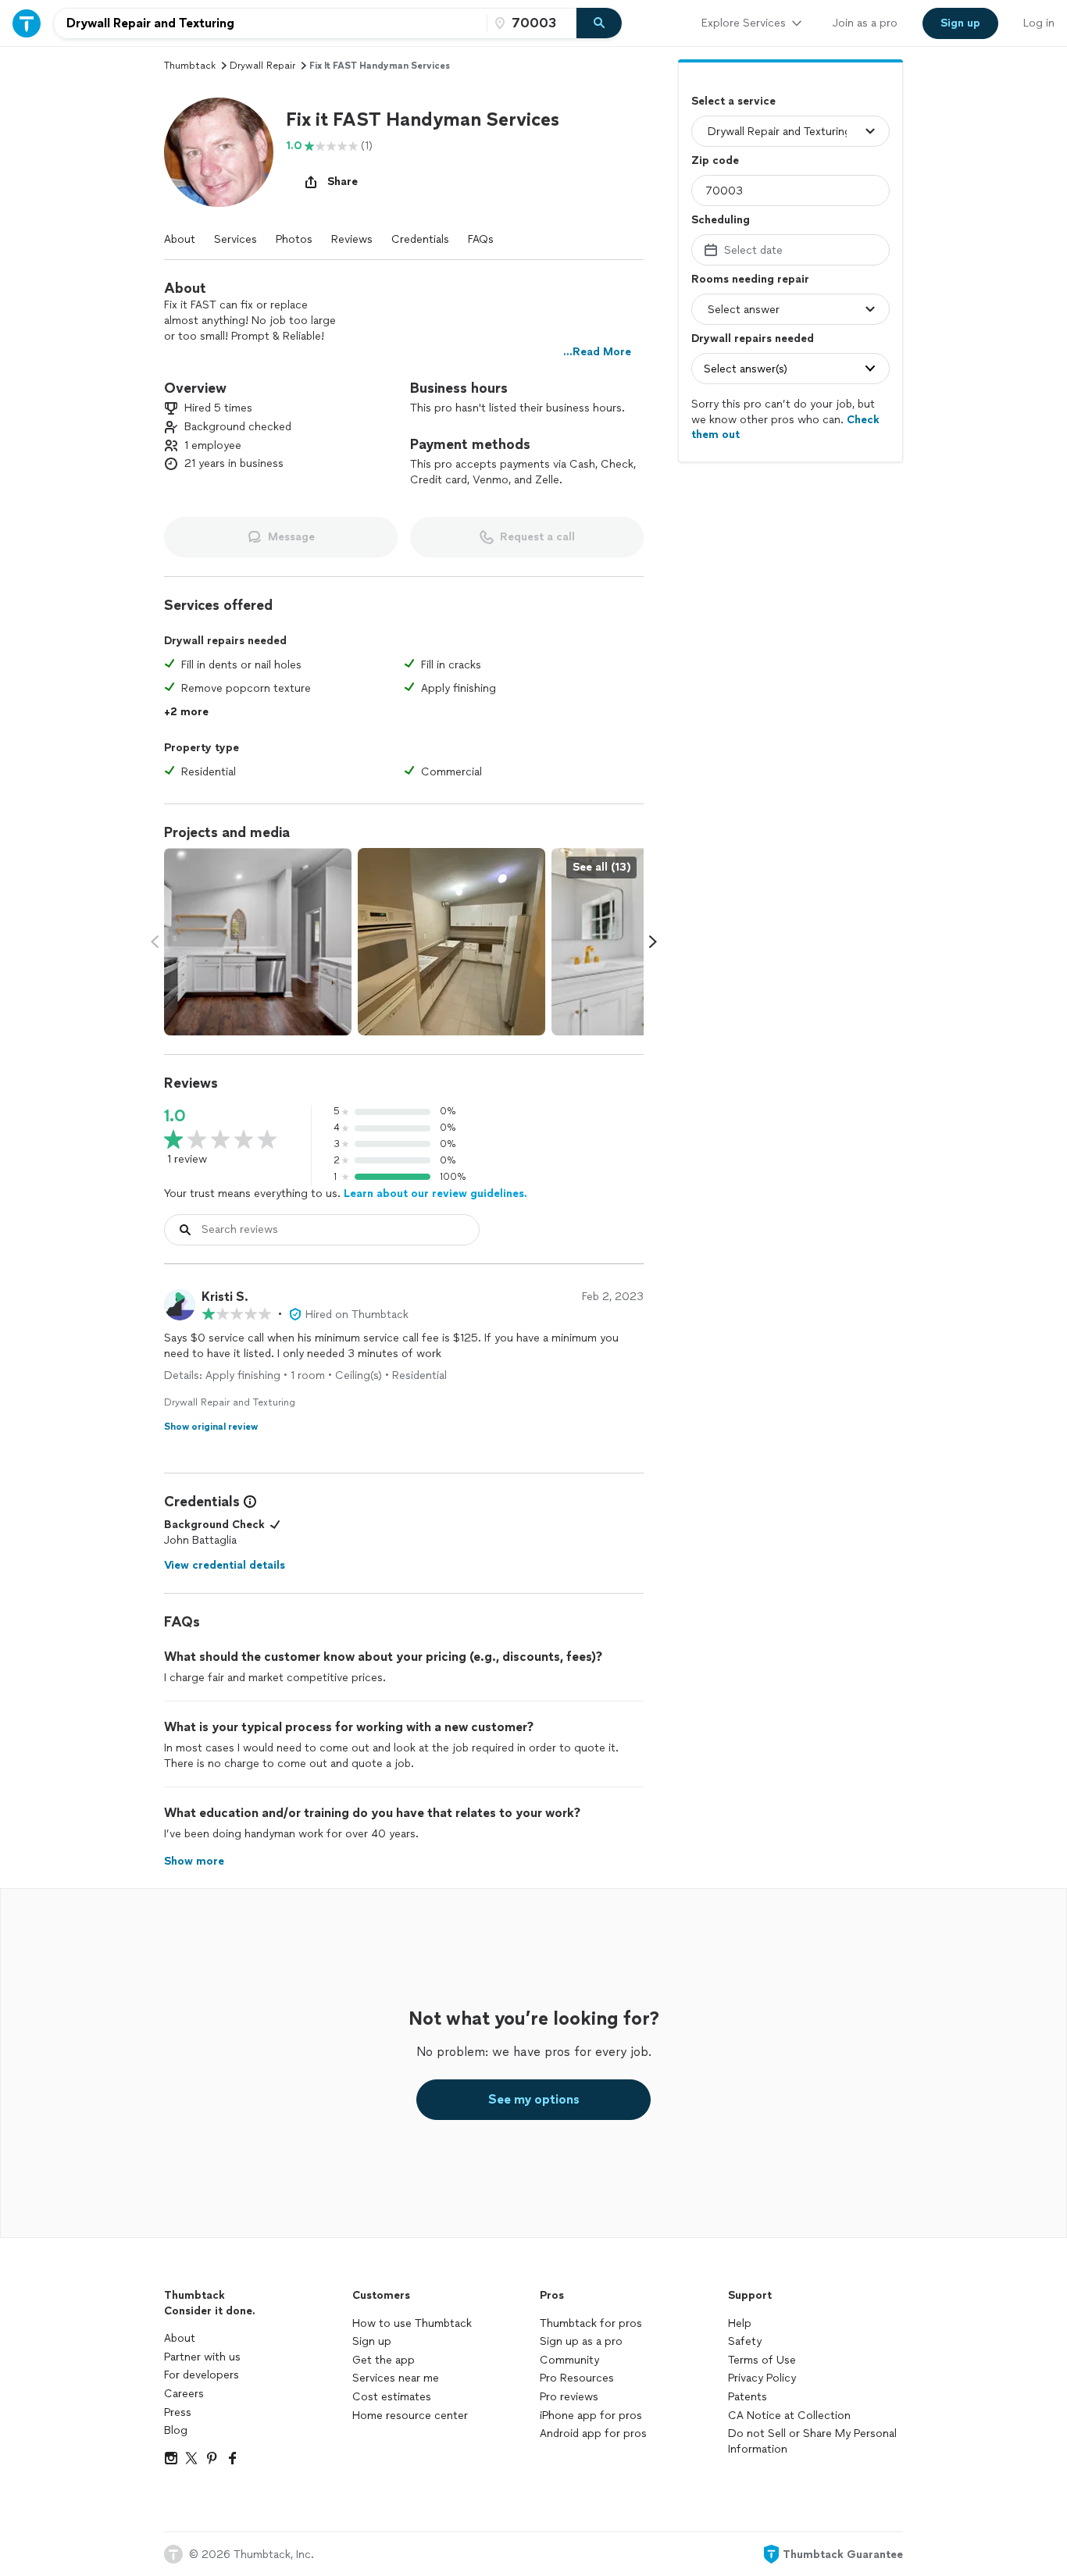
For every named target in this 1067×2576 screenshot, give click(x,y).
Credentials (420, 239)
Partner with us (202, 2357)
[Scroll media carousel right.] (653, 942)
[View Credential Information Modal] (248, 1502)
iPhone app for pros (591, 2416)
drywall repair (262, 66)
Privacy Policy (762, 2378)
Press (178, 2412)
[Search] (599, 23)
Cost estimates (392, 2397)
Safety (745, 2341)
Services (236, 239)
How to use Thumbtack (412, 2323)
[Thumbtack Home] (27, 23)
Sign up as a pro (581, 2341)
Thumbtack (190, 66)
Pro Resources (577, 2378)
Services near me (396, 2378)
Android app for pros (593, 2433)
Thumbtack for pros (591, 2323)
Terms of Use (762, 2360)
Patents (748, 2397)
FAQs (481, 239)
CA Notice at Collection (789, 2416)
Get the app (384, 2360)
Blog (176, 2430)
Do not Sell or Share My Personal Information (812, 2441)
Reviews (352, 239)
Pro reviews (569, 2397)
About (180, 239)
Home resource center (410, 2416)
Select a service (733, 101)
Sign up (372, 2341)
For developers (202, 2375)
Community (569, 2360)
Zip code (715, 160)
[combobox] (270, 23)
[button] (219, 152)
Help (740, 2323)
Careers (184, 2394)
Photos (294, 239)
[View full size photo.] (258, 942)
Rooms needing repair (750, 279)
